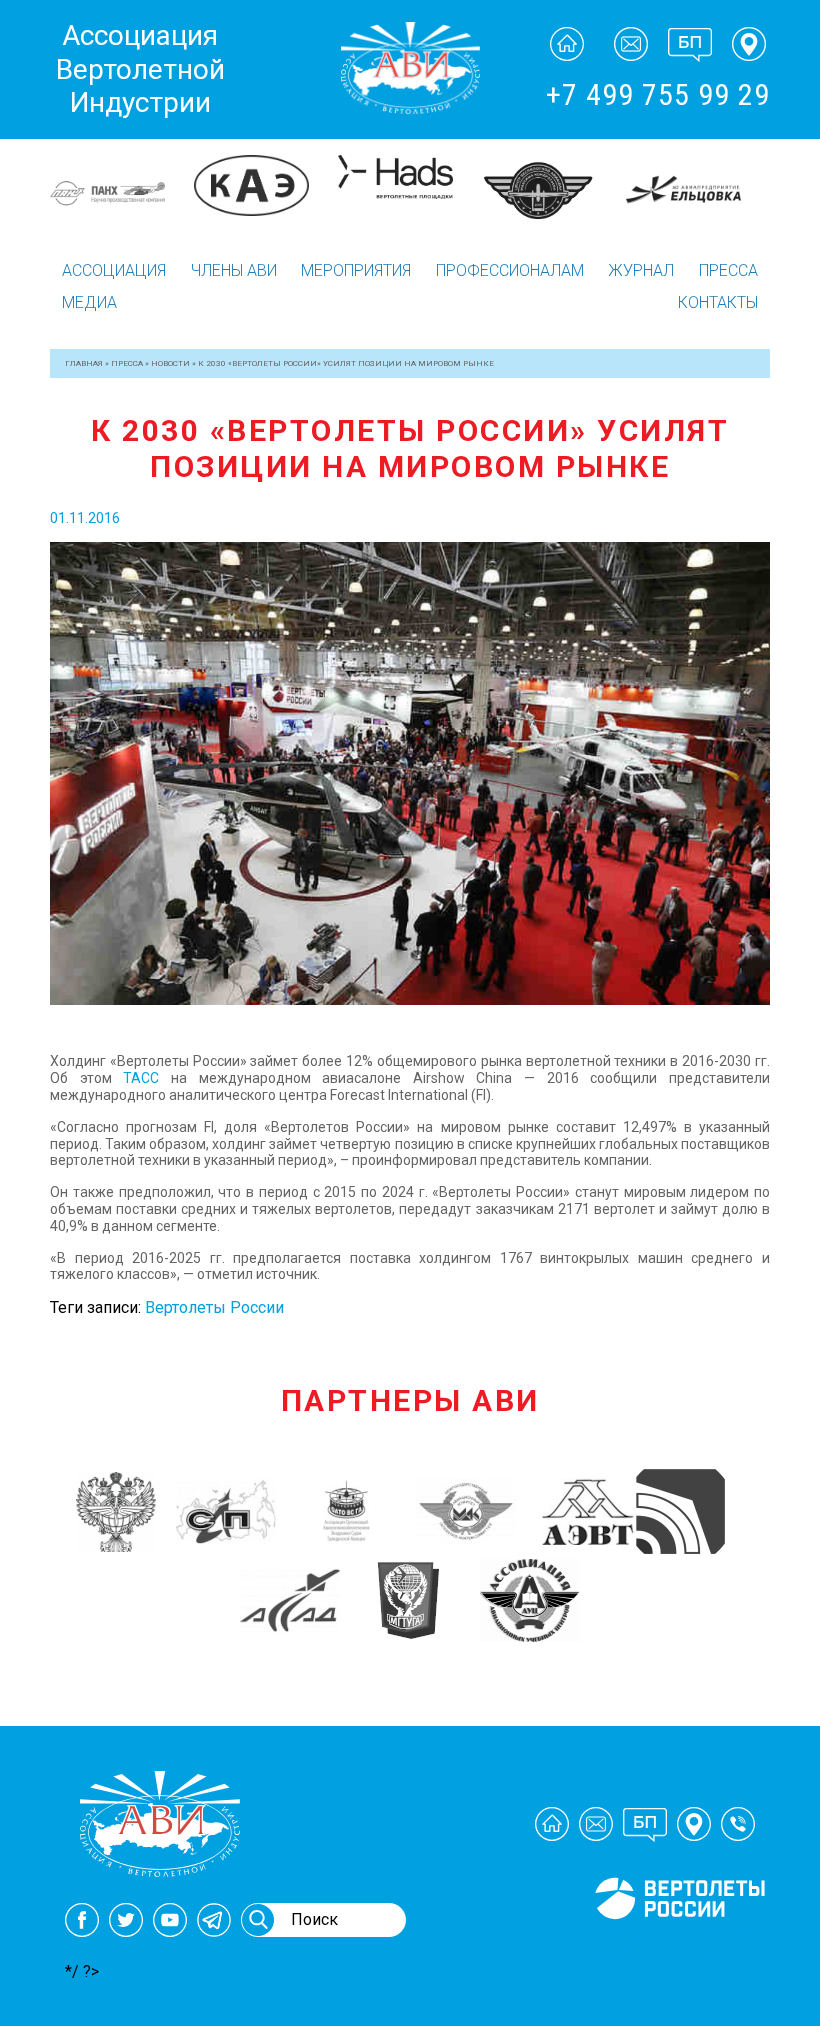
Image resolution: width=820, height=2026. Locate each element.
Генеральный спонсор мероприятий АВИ (678, 1943)
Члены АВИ (234, 270)
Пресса (728, 270)
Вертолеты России (214, 1307)
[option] (122, 177)
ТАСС (141, 1078)
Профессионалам (510, 270)
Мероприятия (356, 270)
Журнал (641, 270)
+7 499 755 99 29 (658, 94)
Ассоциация (114, 270)
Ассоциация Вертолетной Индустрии (140, 69)
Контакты (718, 302)
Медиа (89, 302)
